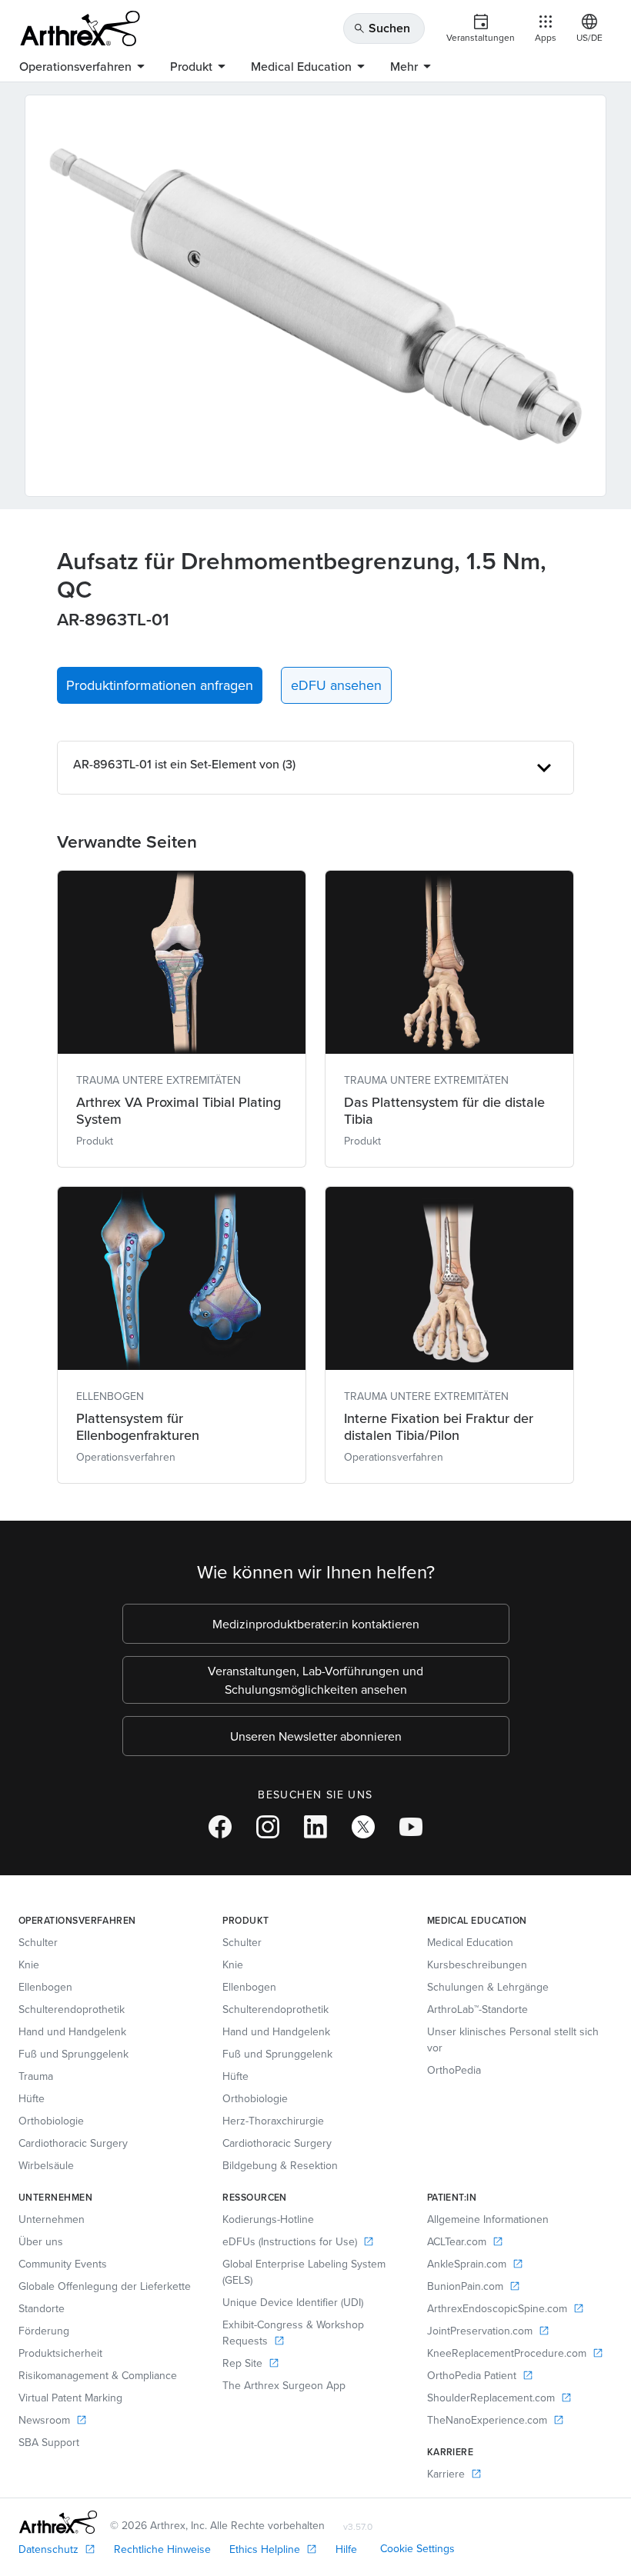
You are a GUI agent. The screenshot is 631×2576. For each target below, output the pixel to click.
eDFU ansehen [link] (336, 685)
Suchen (382, 28)
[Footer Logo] (58, 2522)
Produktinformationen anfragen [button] (160, 685)
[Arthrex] (80, 28)
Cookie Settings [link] (417, 2548)
